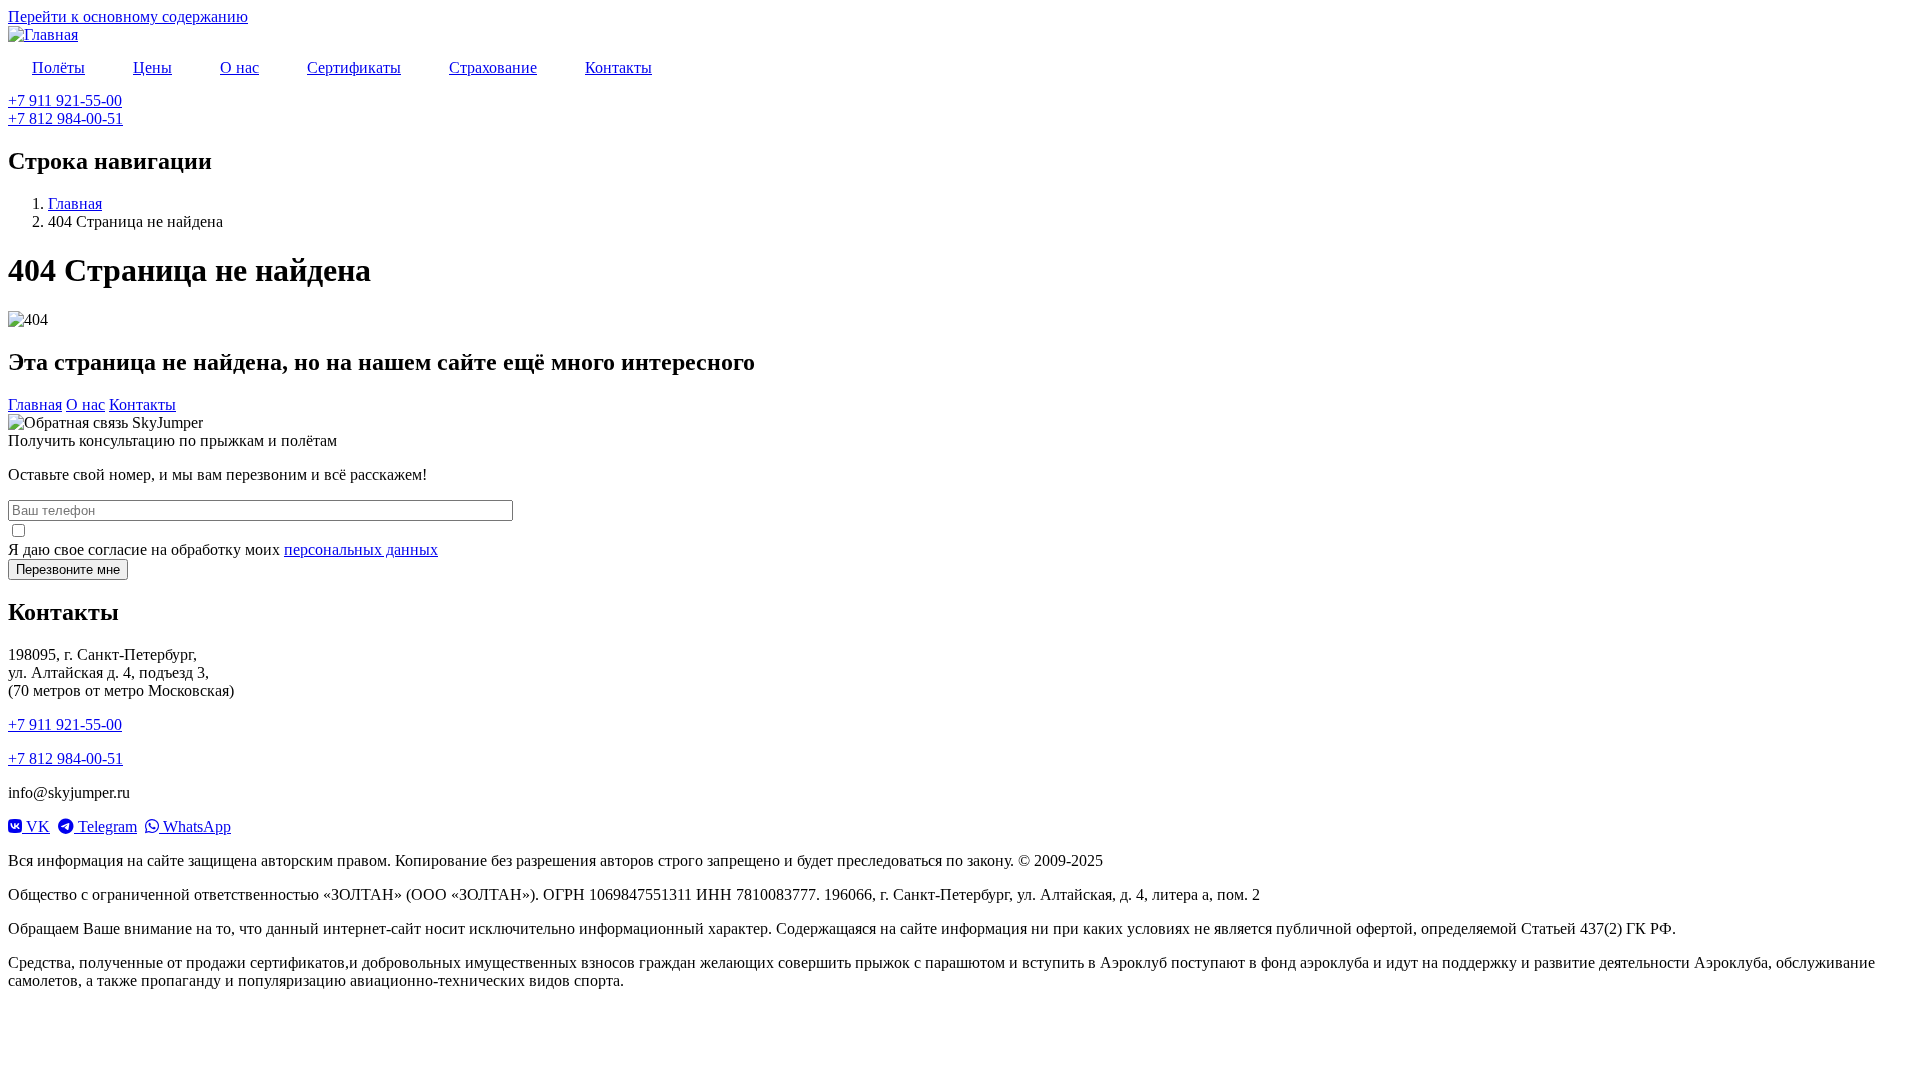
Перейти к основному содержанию (128, 16)
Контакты (142, 404)
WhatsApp (195, 826)
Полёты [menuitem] (58, 67)
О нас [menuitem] (239, 67)
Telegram (105, 826)
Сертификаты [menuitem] (354, 67)
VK (36, 826)
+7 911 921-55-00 (65, 100)
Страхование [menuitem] (493, 67)
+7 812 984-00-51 (65, 118)
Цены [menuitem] (152, 67)
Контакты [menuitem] (618, 67)
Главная (75, 203)
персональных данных (361, 549)
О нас (85, 404)
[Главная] (43, 34)
